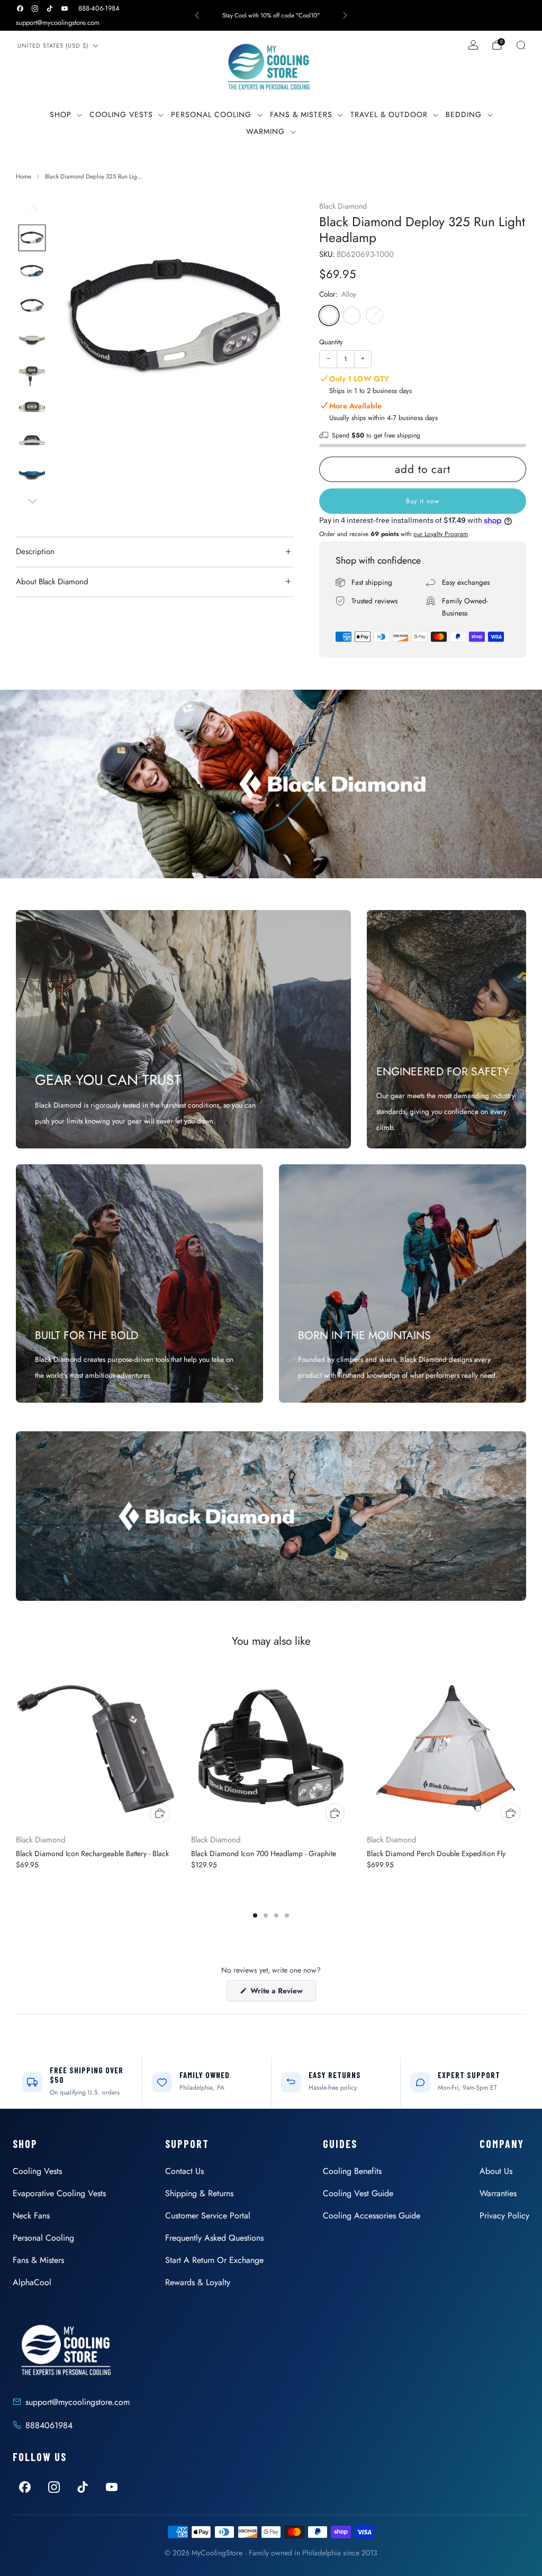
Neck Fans (31, 2216)
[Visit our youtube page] (65, 8)
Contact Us (184, 2171)
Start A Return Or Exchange (214, 2260)
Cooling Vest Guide (358, 2193)
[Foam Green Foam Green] (374, 315)
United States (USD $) (53, 46)
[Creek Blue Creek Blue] (352, 315)
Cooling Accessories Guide (372, 2216)
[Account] (473, 45)
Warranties (498, 2193)
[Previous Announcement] (197, 15)
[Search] (521, 45)
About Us (496, 2171)
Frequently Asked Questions (214, 2238)
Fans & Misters (301, 114)
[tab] (255, 1915)
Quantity (331, 342)
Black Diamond (343, 206)
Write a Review (282, 1993)
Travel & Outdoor (389, 114)
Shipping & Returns (199, 2193)
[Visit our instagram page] (35, 8)
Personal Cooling (211, 114)
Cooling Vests (121, 114)
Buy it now (423, 501)
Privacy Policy (504, 2216)
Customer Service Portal (208, 2216)
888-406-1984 (99, 8)
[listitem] (271, 15)
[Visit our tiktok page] (50, 8)
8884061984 (49, 2425)
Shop (61, 114)
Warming (265, 131)
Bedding (464, 114)
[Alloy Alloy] (329, 315)
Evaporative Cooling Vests (59, 2193)
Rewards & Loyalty (198, 2282)
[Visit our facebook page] (20, 8)
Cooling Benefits (352, 2171)
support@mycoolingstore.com (58, 23)
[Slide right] (32, 501)
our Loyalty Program (441, 534)
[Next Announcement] (345, 15)
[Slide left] (32, 212)
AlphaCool (32, 2282)
